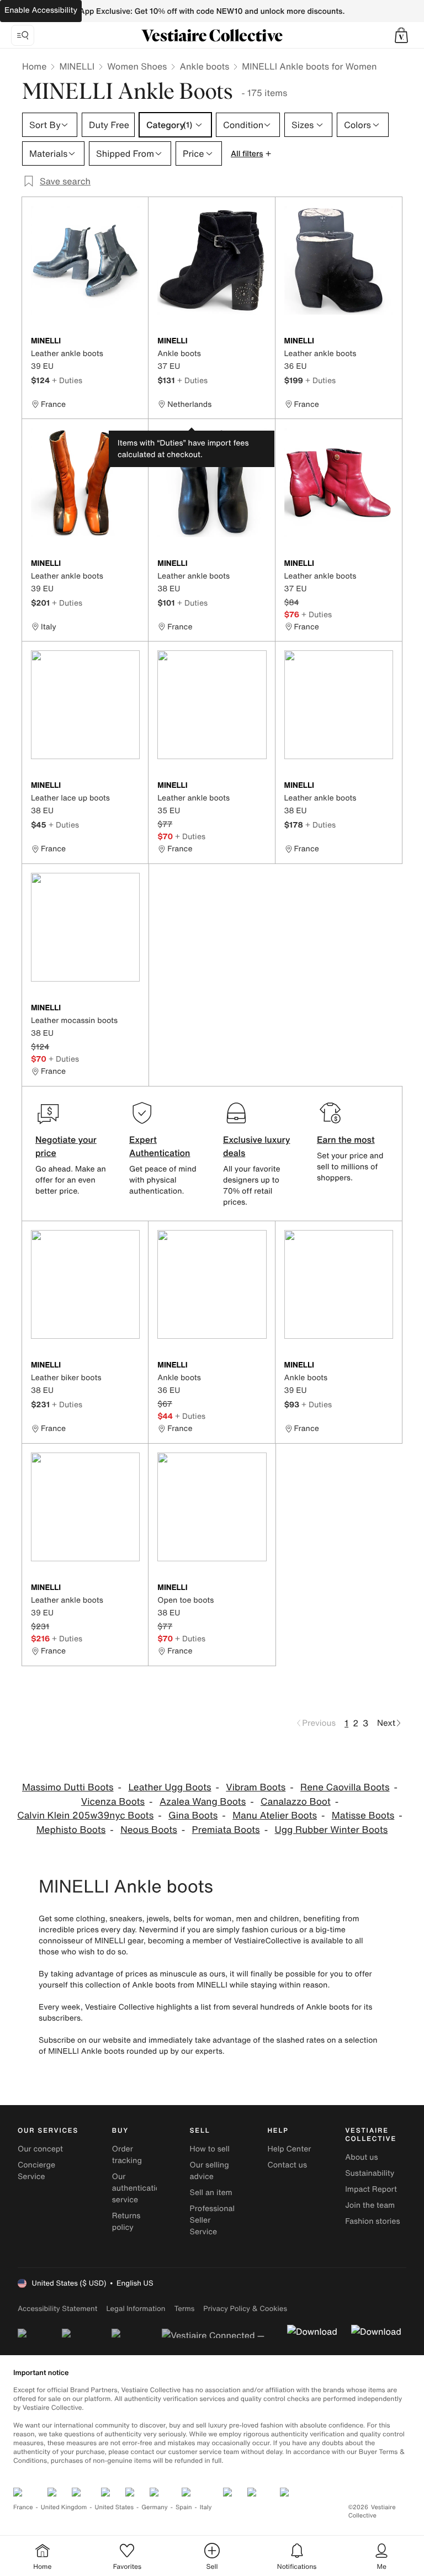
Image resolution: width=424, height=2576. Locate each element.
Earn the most (346, 1139)
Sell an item (211, 2193)
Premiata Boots (226, 1830)
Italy (206, 2507)
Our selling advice (210, 2171)
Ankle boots (204, 66)
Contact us (287, 2165)
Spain (184, 2507)
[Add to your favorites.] (133, 342)
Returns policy (126, 2222)
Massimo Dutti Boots (68, 1787)
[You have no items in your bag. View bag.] (401, 35)
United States (115, 2507)
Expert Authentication (160, 1146)
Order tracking (127, 2155)
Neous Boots (149, 1830)
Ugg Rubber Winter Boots (332, 1830)
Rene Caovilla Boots (345, 1787)
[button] (401, 35)
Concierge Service (36, 2171)
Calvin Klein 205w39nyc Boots (85, 1816)
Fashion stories (372, 2221)
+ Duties (67, 380)
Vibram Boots (256, 1787)
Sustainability (370, 2173)
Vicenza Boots (113, 1802)
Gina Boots (193, 1816)
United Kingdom (64, 2507)
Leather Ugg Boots (169, 1787)
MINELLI (77, 66)
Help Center (289, 2149)
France (23, 2507)
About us (361, 2157)
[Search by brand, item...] (23, 35)
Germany (155, 2507)
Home (34, 66)
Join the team (370, 2205)
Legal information (136, 2309)
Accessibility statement (57, 2309)
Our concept (40, 2149)
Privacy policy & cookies (245, 2309)
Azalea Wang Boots (203, 1802)
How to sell (210, 2149)
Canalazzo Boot (296, 1802)
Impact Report (371, 2189)
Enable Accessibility (41, 10)
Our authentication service (139, 2188)
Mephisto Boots (71, 1830)
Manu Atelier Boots (275, 1816)
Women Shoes (137, 66)
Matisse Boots (363, 1816)
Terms (184, 2309)
